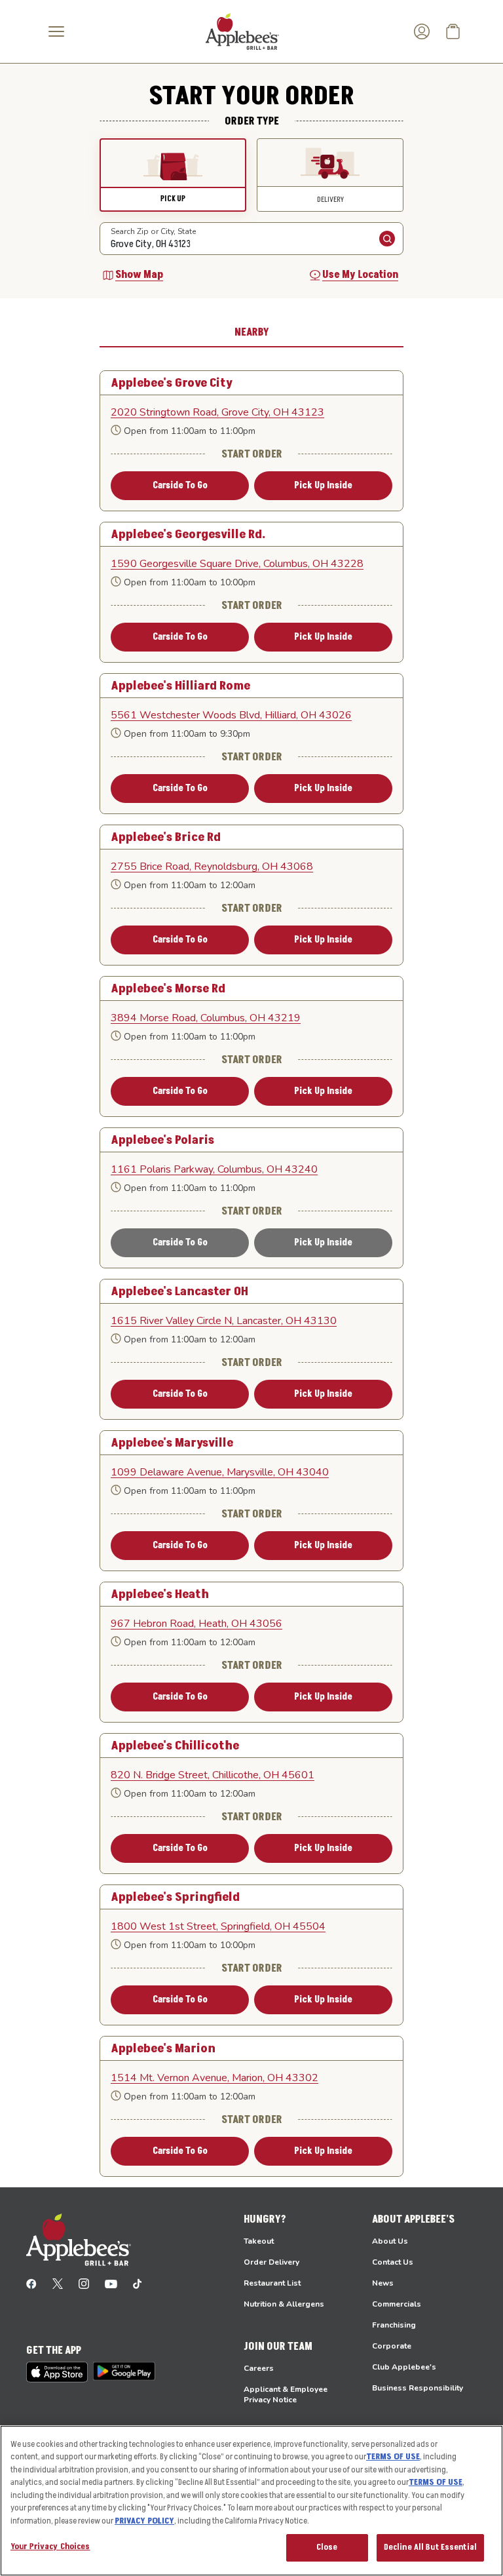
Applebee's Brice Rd (166, 837)
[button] (173, 175)
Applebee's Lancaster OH (179, 1291)
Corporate (392, 2346)
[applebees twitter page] (58, 2283)
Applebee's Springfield (175, 1897)
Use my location (360, 275)
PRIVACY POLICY (144, 2521)
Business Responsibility (418, 2388)
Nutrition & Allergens (284, 2304)
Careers (259, 2368)
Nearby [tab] (252, 332)
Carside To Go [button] (180, 485)
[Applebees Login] (422, 31)
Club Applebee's (404, 2367)
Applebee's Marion (163, 2048)
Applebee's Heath (160, 1594)
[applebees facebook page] (31, 2283)
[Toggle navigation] (56, 31)
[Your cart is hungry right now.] (453, 31)
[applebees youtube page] (111, 2283)
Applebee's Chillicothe (175, 1746)
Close (327, 2547)
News (383, 2283)
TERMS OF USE (393, 2457)
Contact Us (393, 2262)
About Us (390, 2241)
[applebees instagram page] (84, 2283)
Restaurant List (272, 2283)
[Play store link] (124, 2371)
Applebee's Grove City (172, 383)
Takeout (259, 2241)
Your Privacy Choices (50, 2547)
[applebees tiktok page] (137, 2283)
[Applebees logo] (242, 31)
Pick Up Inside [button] (323, 485)
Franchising (394, 2325)
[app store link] (57, 2372)
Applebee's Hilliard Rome (180, 686)
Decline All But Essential (430, 2547)
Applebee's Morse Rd (168, 988)
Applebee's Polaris (162, 1140)
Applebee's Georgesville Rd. (188, 534)
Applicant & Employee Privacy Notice (286, 2394)
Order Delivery (271, 2262)
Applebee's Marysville (172, 1443)
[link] (251, 412)
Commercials (397, 2304)
